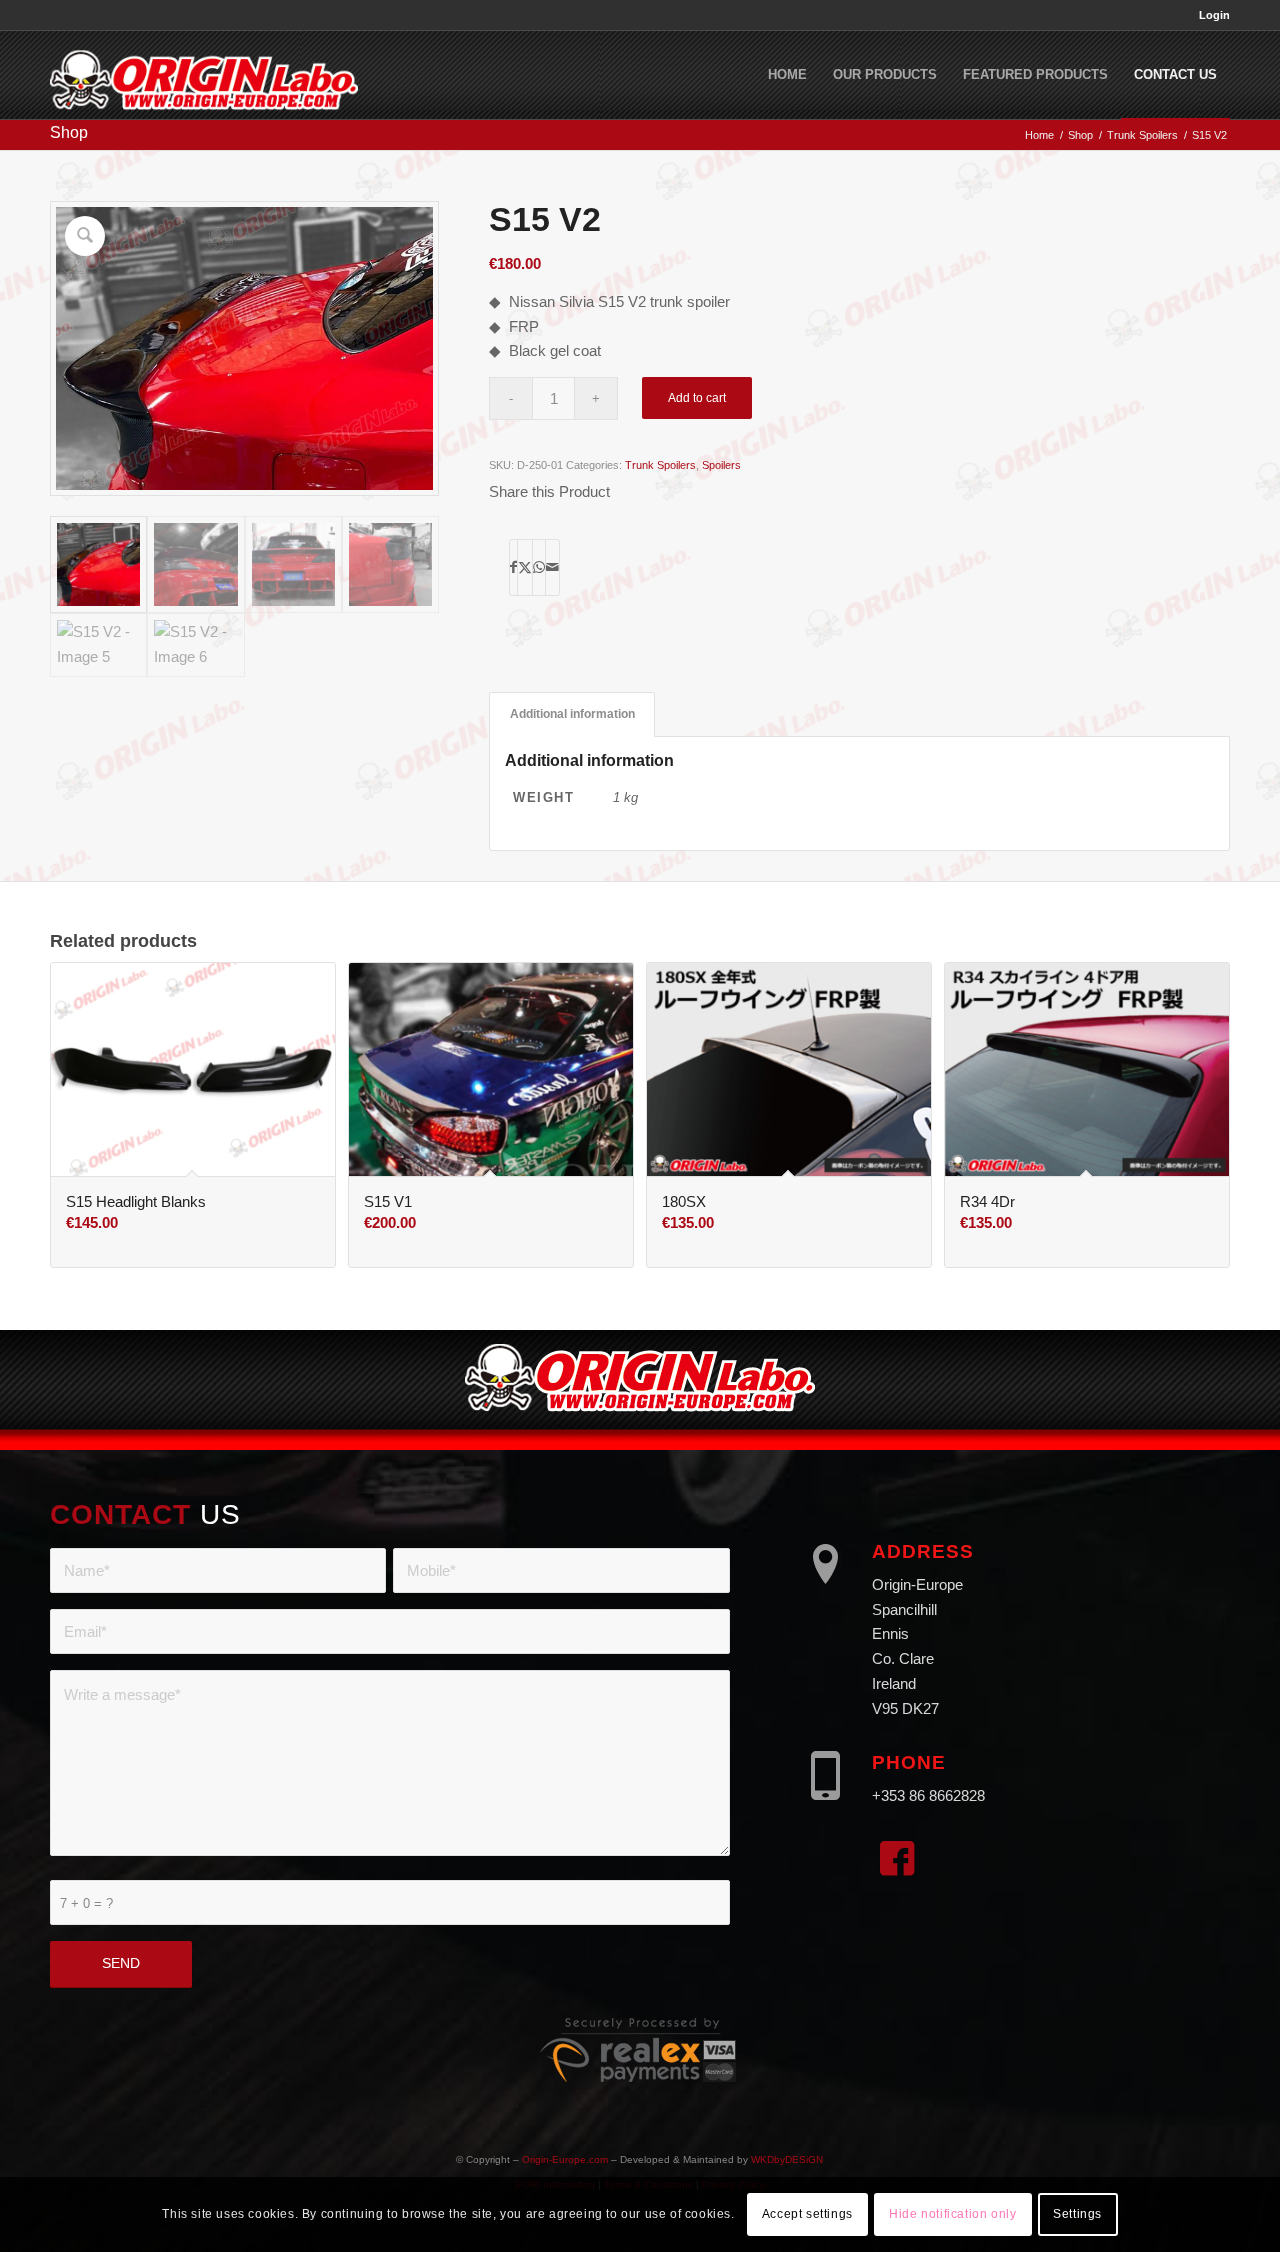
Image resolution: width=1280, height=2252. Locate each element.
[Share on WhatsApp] (539, 567)
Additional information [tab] (572, 714)
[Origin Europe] (204, 75)
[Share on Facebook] (513, 567)
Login (1214, 15)
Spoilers (721, 465)
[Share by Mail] (552, 567)
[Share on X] (525, 567)
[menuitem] (1209, 15)
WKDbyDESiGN (787, 2159)
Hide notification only (952, 2214)
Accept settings (807, 2214)
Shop (69, 132)
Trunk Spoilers (660, 465)
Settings (1077, 2214)
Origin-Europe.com (565, 2159)
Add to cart (697, 398)
